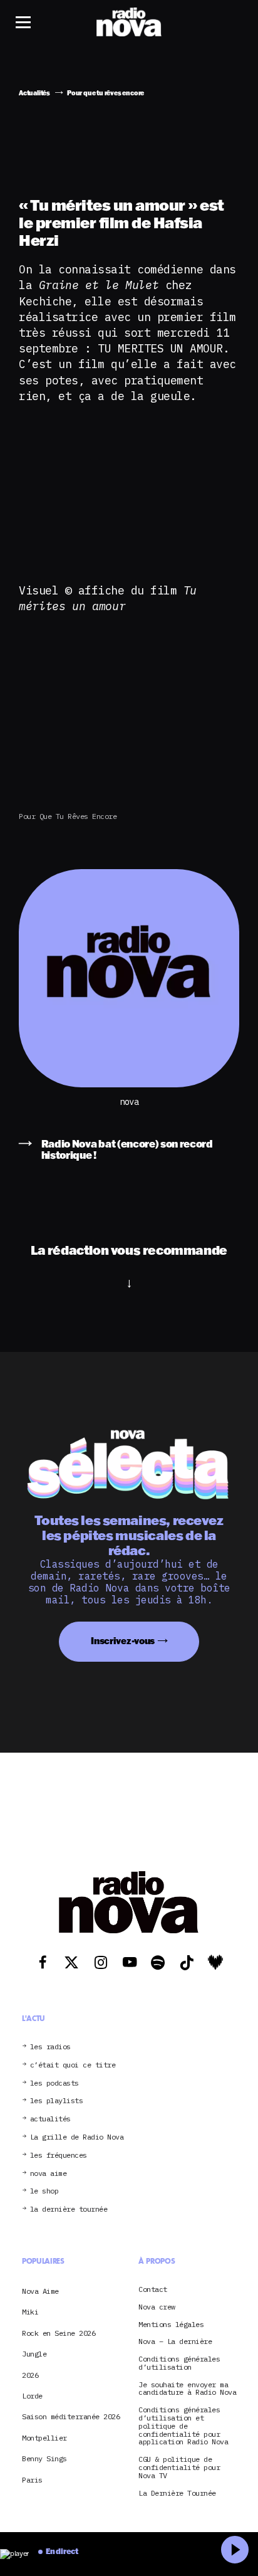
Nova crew (157, 2307)
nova (129, 1102)
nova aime (49, 2174)
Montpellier (44, 2438)
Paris (32, 2480)
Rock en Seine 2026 (59, 2333)
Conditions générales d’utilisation (179, 2363)
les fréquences (59, 2156)
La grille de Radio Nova (77, 2137)
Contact (153, 2290)
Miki (30, 2312)
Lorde (32, 2396)
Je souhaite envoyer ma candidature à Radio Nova (187, 2389)
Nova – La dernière (175, 2342)
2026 (30, 2375)
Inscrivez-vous (123, 1641)
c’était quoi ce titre (73, 2065)
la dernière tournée (69, 2209)
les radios (50, 2047)
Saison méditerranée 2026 (71, 2416)
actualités (50, 2119)
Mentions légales (171, 2325)
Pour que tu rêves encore (68, 816)
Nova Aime (40, 2291)
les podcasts (54, 2083)
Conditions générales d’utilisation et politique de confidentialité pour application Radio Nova (183, 2426)
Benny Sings (44, 2458)
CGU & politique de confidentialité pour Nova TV (179, 2468)
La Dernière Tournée (177, 2494)
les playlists (57, 2101)
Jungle (34, 2354)
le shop (44, 2191)
